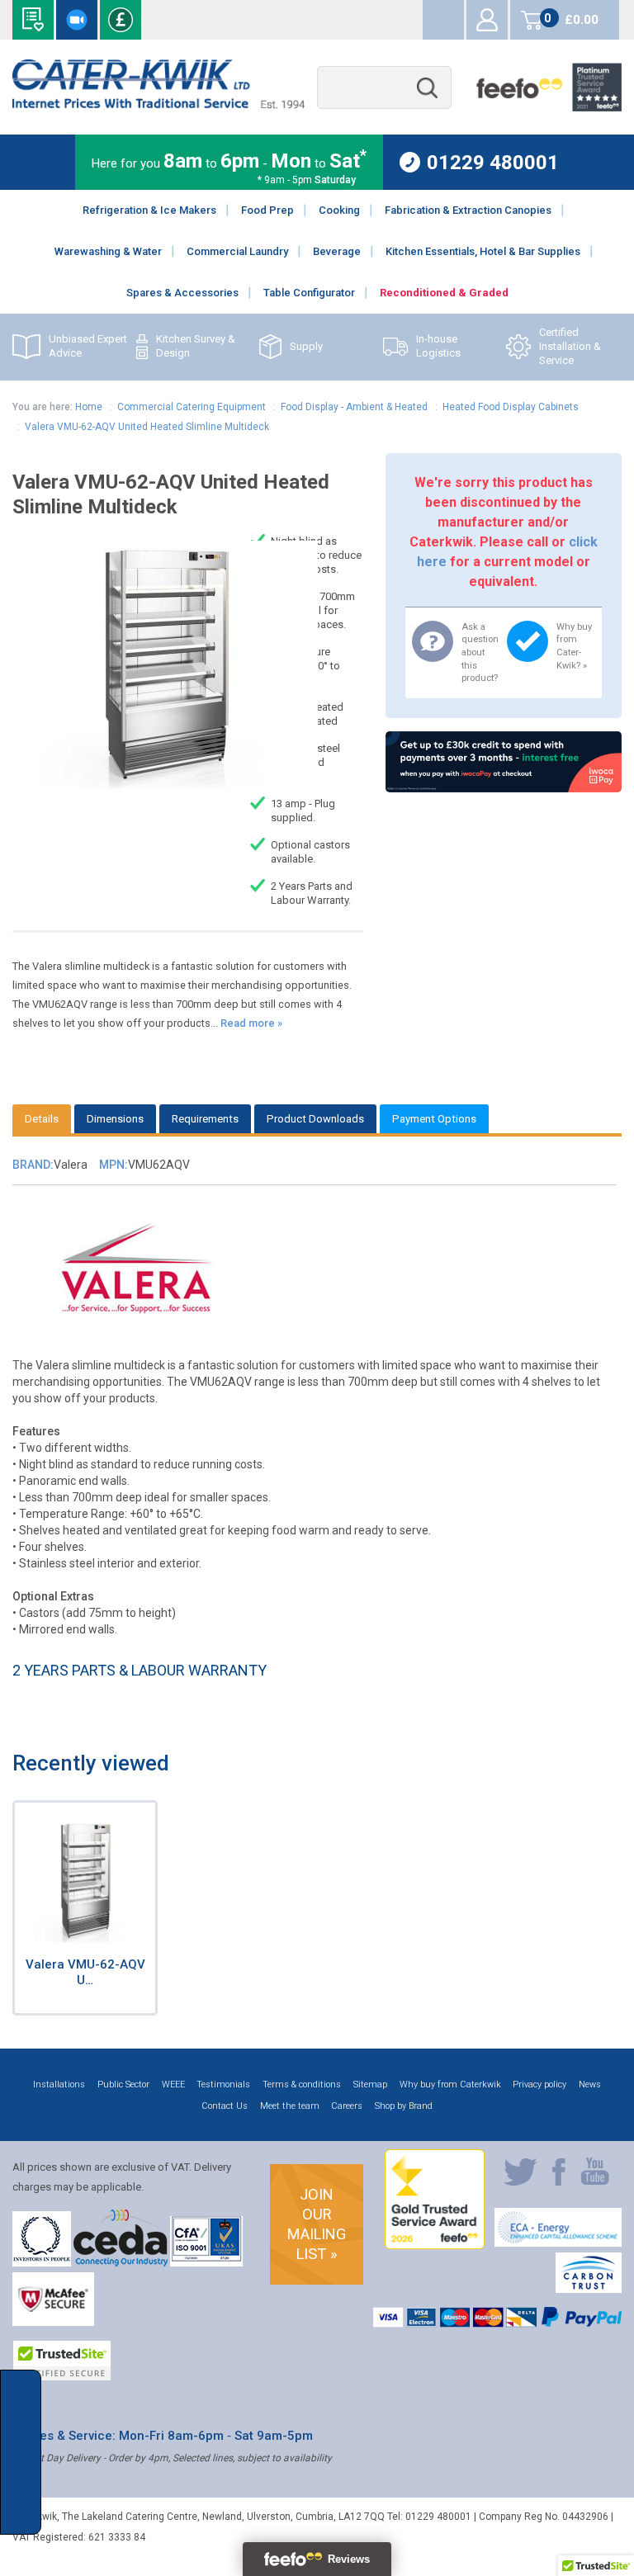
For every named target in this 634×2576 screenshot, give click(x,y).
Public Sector (123, 2084)
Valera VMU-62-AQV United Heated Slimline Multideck (147, 427)
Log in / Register (487, 20)
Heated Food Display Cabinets (511, 407)
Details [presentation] (42, 1119)
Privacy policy (539, 2084)
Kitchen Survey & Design (196, 346)
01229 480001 (493, 162)
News (590, 2084)
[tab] (42, 1119)
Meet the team (290, 2106)
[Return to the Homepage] (158, 104)
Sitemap (370, 2084)
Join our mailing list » (317, 2224)
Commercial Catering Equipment (192, 407)
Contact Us (225, 2106)
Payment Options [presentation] (434, 1119)
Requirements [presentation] (205, 1119)
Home (89, 407)
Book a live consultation (77, 20)
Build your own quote (33, 20)
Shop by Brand (404, 2106)
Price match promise (121, 20)
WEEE (173, 2084)
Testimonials (223, 2084)
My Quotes (443, 20)
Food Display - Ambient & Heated (354, 407)
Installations (59, 2084)
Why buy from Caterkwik (450, 2084)
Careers (347, 2106)
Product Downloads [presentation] (315, 1119)
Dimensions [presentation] (115, 1119)
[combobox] (384, 88)
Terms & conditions (302, 2084)
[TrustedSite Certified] (62, 2361)
